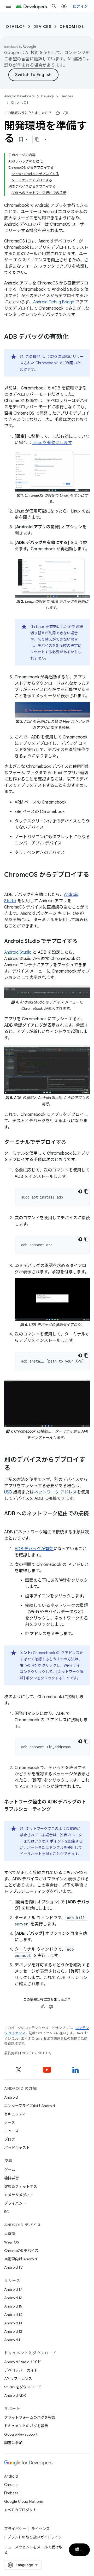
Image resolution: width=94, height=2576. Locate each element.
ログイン (80, 6)
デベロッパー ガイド (21, 2370)
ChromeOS (72, 27)
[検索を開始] (54, 6)
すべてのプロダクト (20, 2510)
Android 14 (13, 2315)
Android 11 (13, 2340)
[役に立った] (58, 113)
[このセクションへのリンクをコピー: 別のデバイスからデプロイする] (16, 1469)
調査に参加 (13, 2443)
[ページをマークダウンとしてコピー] (37, 139)
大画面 (10, 2234)
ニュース (11, 2131)
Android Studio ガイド (23, 2362)
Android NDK (15, 2395)
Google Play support (21, 2434)
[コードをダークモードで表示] (80, 1191)
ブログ (10, 2139)
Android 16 (13, 2298)
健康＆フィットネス (21, 2187)
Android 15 (13, 2306)
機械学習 (11, 2178)
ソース (10, 2123)
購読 (80, 2550)
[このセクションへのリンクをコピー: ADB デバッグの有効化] (74, 337)
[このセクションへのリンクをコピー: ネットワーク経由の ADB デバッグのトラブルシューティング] (56, 1810)
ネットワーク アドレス (55, 1492)
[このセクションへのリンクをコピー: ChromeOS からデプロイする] (9, 884)
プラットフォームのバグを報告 (30, 2417)
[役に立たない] (66, 113)
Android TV (13, 2267)
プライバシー (15, 2203)
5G (7, 2212)
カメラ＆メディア (19, 2195)
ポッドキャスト (17, 2148)
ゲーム (10, 2170)
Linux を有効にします (52, 443)
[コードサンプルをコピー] (86, 1191)
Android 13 (13, 2323)
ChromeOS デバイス (21, 2251)
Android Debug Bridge (54, 302)
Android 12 (13, 2331)
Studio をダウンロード (23, 2387)
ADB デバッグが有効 (34, 1549)
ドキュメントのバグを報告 (26, 2426)
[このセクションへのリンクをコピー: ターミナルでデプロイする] (71, 1143)
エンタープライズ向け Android (30, 2106)
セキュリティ (15, 2114)
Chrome (11, 2485)
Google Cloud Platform (24, 2501)
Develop (16, 27)
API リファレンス (18, 2379)
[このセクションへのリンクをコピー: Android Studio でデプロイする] (83, 942)
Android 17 (13, 2289)
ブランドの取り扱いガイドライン (35, 2537)
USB (8, 1492)
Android (11, 2097)
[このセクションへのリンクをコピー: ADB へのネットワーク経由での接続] (9, 1521)
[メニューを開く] (8, 6)
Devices (42, 27)
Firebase (11, 2493)
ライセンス (40, 2529)
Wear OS (12, 2242)
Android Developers (19, 96)
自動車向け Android (20, 2259)
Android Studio (18, 952)
